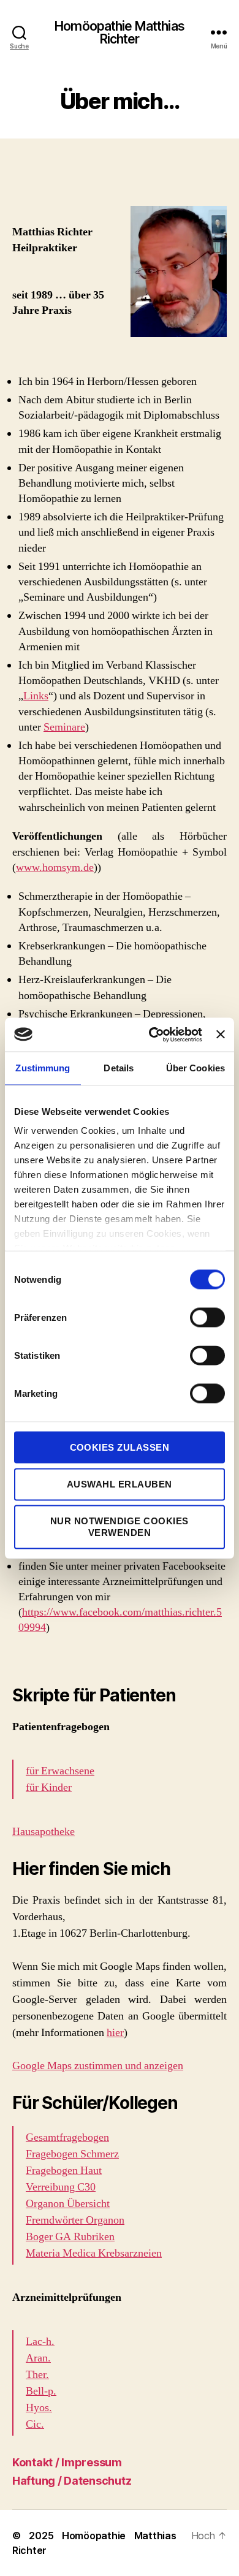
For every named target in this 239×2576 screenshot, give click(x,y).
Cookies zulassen (120, 1447)
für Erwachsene (60, 1771)
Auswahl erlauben (120, 1484)
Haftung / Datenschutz (72, 2481)
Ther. (37, 2375)
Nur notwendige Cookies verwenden (120, 1527)
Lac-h (39, 2342)
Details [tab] (119, 1068)
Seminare (64, 727)
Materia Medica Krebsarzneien (94, 2253)
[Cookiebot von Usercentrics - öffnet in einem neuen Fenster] (152, 1035)
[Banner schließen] (221, 1035)
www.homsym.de (55, 868)
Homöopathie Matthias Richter (120, 32)
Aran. (38, 2358)
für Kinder (49, 1788)
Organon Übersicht (68, 2204)
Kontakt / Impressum (67, 2462)
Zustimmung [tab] (43, 1068)
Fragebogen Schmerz (72, 2154)
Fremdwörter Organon (75, 2220)
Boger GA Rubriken (70, 2237)
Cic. (35, 2424)
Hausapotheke (44, 1832)
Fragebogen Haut (64, 2171)
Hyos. (39, 2408)
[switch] (207, 1318)
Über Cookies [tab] (195, 1068)
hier (115, 2033)
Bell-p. (41, 2391)
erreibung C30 (64, 2187)
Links (36, 696)
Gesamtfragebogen (67, 2137)
